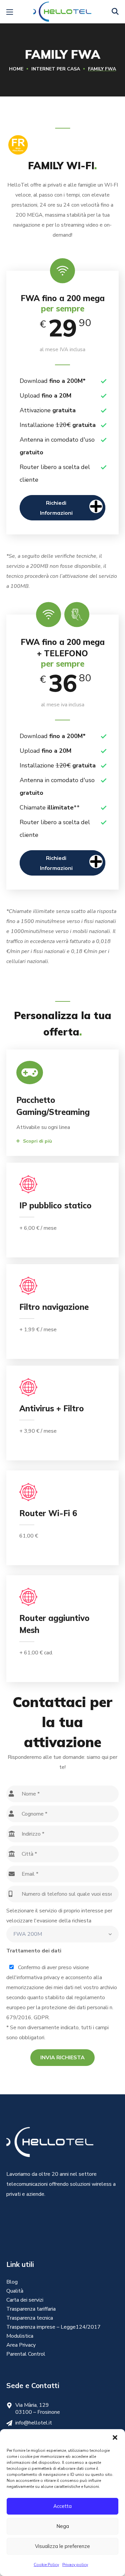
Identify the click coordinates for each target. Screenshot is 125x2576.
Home (16, 69)
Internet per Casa (56, 69)
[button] (115, 2437)
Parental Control (26, 2354)
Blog (12, 2282)
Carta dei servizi (25, 2300)
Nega (63, 2526)
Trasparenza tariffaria (31, 2309)
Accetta (62, 2506)
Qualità (15, 2291)
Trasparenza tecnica (30, 2318)
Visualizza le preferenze (62, 2546)
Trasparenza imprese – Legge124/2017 (53, 2327)
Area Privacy (21, 2345)
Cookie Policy (46, 2565)
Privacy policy (75, 2565)
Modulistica (20, 2336)
